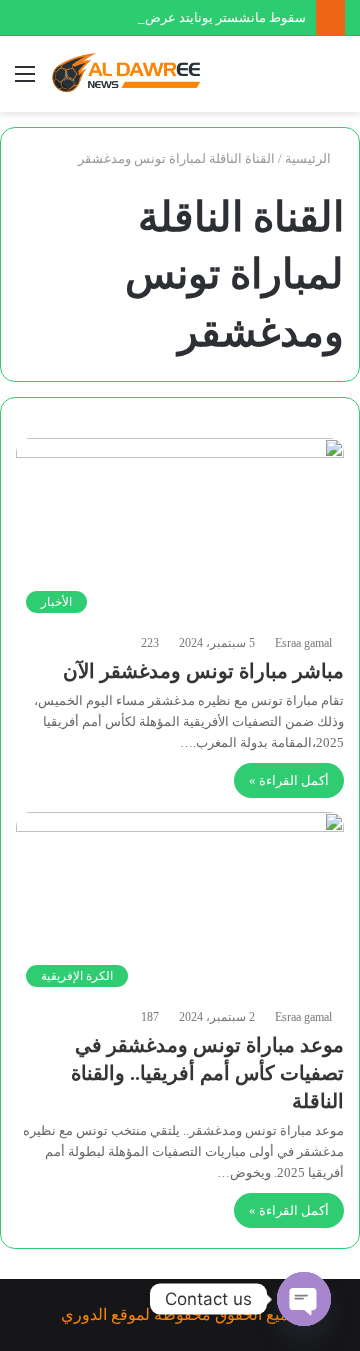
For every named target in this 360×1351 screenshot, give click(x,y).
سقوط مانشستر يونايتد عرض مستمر (205, 17)
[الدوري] (130, 74)
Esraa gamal (303, 643)
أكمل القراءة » (289, 780)
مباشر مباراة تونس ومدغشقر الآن (203, 671)
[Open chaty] (304, 1299)
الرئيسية (309, 158)
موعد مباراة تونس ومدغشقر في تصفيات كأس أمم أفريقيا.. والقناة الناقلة (207, 1073)
